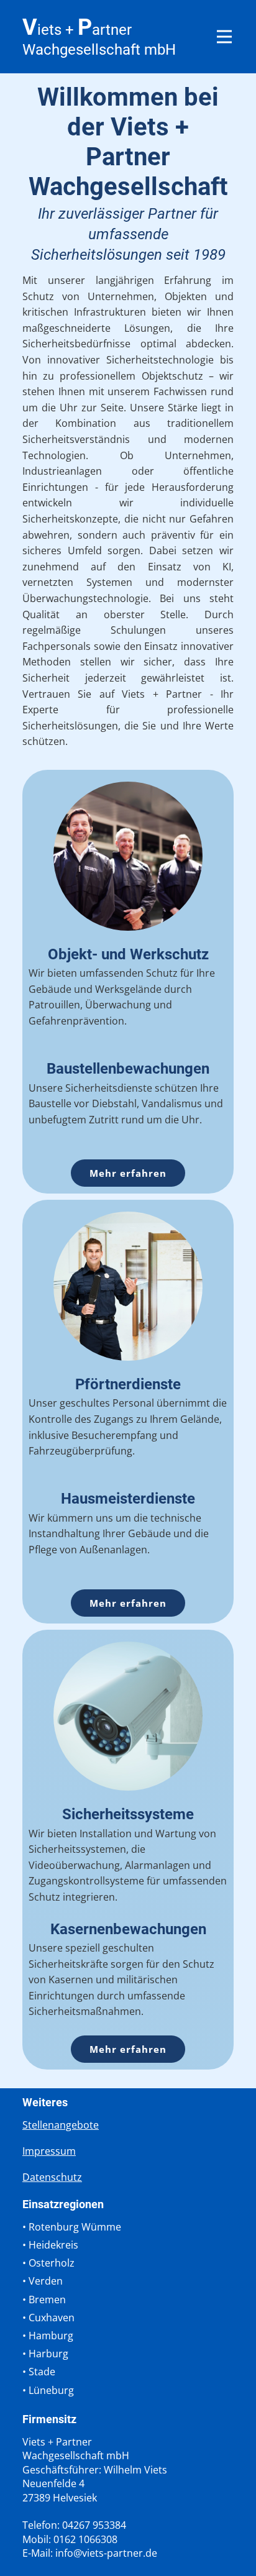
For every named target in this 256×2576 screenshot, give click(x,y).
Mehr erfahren (128, 1173)
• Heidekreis (50, 2245)
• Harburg (45, 2354)
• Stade (39, 2372)
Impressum (49, 2151)
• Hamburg (48, 2336)
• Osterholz (48, 2263)
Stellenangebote (61, 2125)
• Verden (43, 2281)
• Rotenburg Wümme (72, 2227)
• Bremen (44, 2300)
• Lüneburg (48, 2390)
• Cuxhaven (48, 2318)
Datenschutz (52, 2177)
